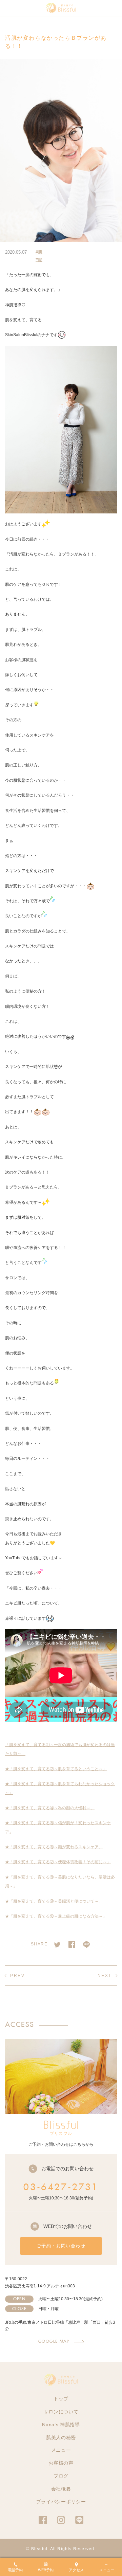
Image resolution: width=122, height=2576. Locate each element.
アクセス (76, 2570)
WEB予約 (46, 2570)
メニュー (61, 2450)
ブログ (61, 2476)
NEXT (105, 1976)
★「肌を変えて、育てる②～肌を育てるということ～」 (56, 1769)
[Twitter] (57, 1943)
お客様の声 (61, 2463)
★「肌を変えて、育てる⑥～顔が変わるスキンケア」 (54, 1847)
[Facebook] (72, 1943)
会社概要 (61, 2489)
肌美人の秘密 (61, 2437)
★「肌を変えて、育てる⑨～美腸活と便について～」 (54, 1901)
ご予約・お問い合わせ (61, 2246)
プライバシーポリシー (61, 2502)
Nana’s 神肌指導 (61, 2425)
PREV (17, 1976)
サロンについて (61, 2412)
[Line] (86, 1943)
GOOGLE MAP (54, 2341)
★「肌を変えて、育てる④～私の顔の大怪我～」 (50, 1808)
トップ (61, 2399)
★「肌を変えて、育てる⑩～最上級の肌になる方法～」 (56, 1916)
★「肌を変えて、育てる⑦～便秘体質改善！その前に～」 (58, 1862)
